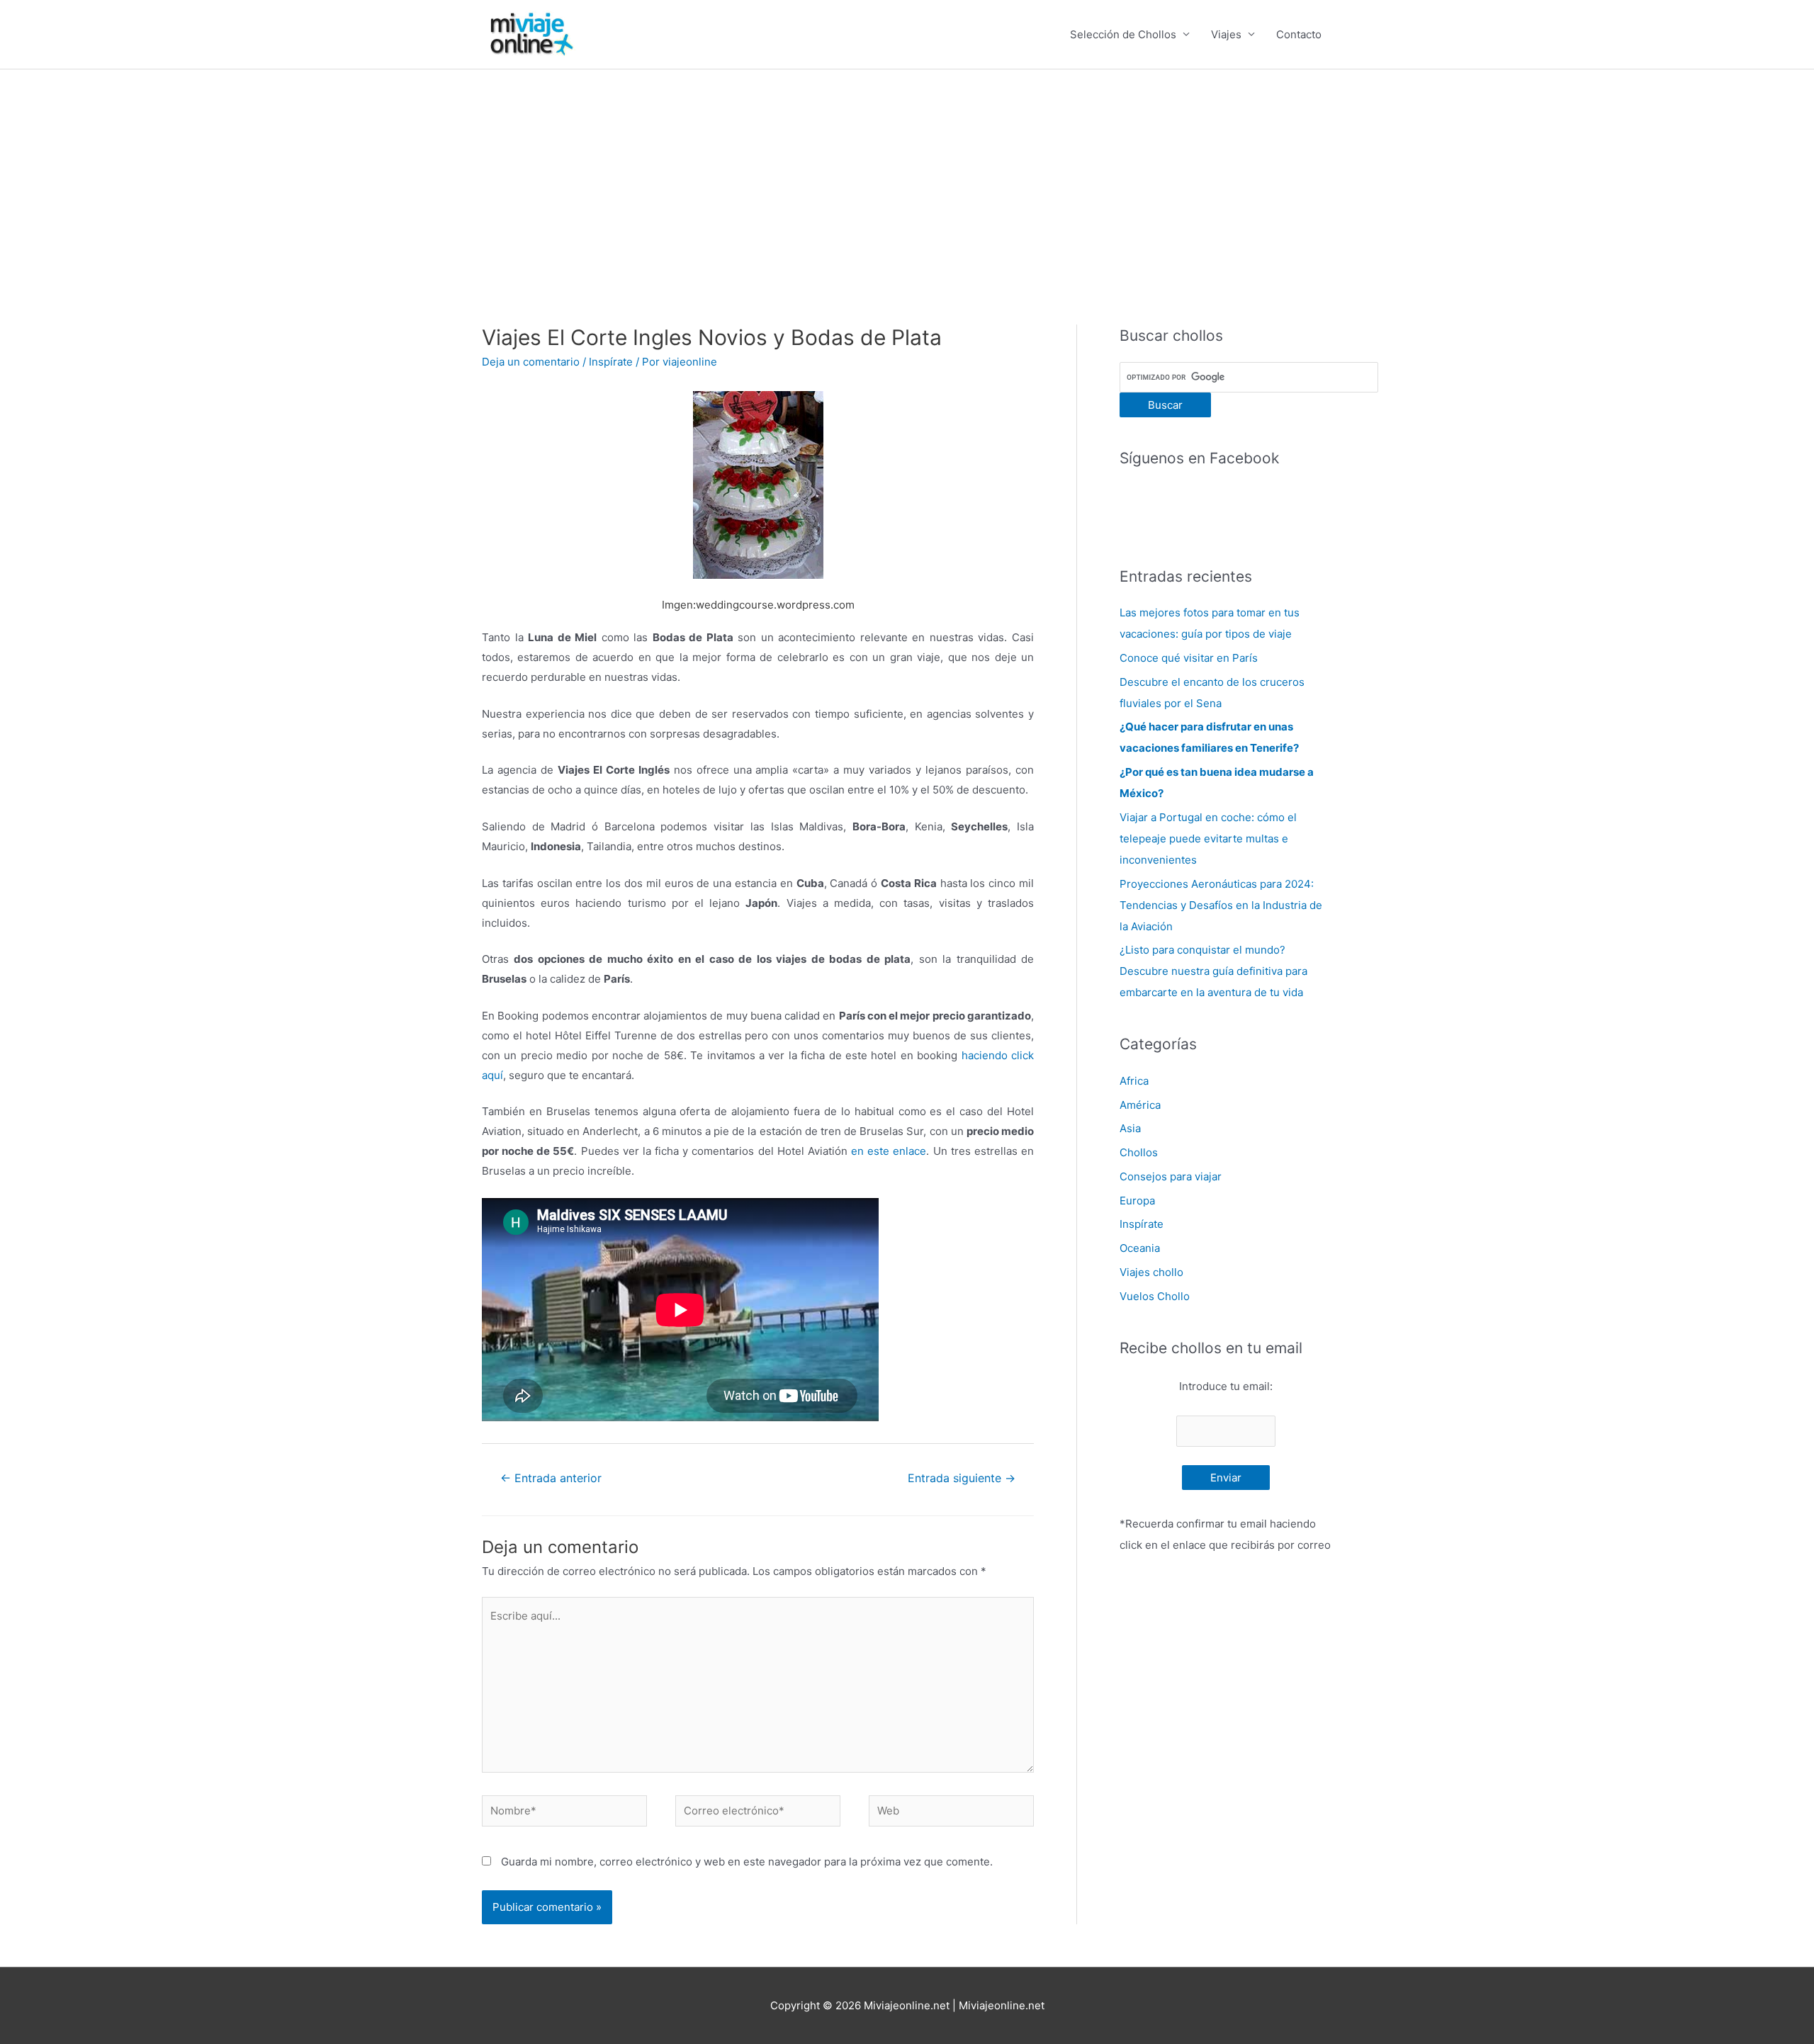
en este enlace (889, 1151)
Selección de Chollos (1123, 34)
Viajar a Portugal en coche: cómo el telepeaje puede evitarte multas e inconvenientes (1208, 839)
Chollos (1139, 1152)
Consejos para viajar (1171, 1176)
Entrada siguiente (962, 1478)
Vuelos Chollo (1155, 1296)
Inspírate (611, 362)
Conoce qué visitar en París (1189, 658)
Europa (1137, 1201)
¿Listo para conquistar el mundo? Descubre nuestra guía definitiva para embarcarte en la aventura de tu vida (1213, 971)
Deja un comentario (531, 362)
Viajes (1226, 34)
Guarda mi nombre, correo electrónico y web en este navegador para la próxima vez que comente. (747, 1862)
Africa (1134, 1081)
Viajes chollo (1151, 1272)
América (1140, 1105)
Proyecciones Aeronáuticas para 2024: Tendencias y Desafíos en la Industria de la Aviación (1221, 905)
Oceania (1140, 1248)
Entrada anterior (551, 1478)
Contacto (1299, 34)
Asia (1130, 1128)
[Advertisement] (907, 176)
